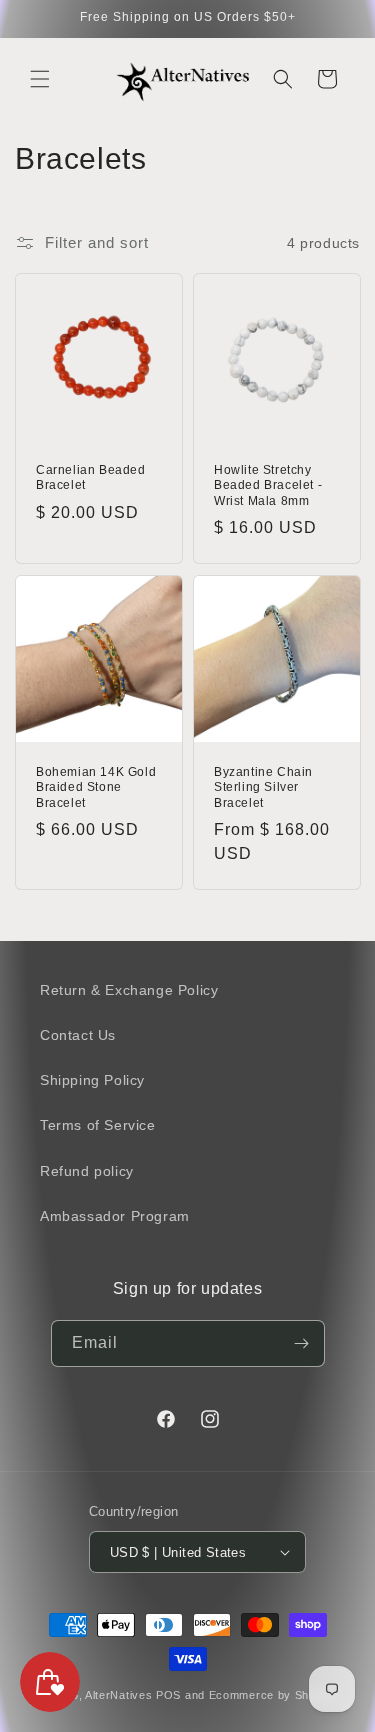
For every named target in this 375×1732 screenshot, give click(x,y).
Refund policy (87, 1171)
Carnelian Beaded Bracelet (91, 478)
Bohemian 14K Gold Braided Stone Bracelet (96, 786)
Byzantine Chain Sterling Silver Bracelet (263, 786)
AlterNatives (118, 1695)
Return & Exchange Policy (129, 990)
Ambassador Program (115, 1216)
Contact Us (78, 1035)
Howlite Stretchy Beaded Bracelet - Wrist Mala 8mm (268, 485)
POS (168, 1695)
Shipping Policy (92, 1080)
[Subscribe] (302, 1343)
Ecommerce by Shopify (272, 1695)
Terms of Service (98, 1125)
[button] (40, 79)
